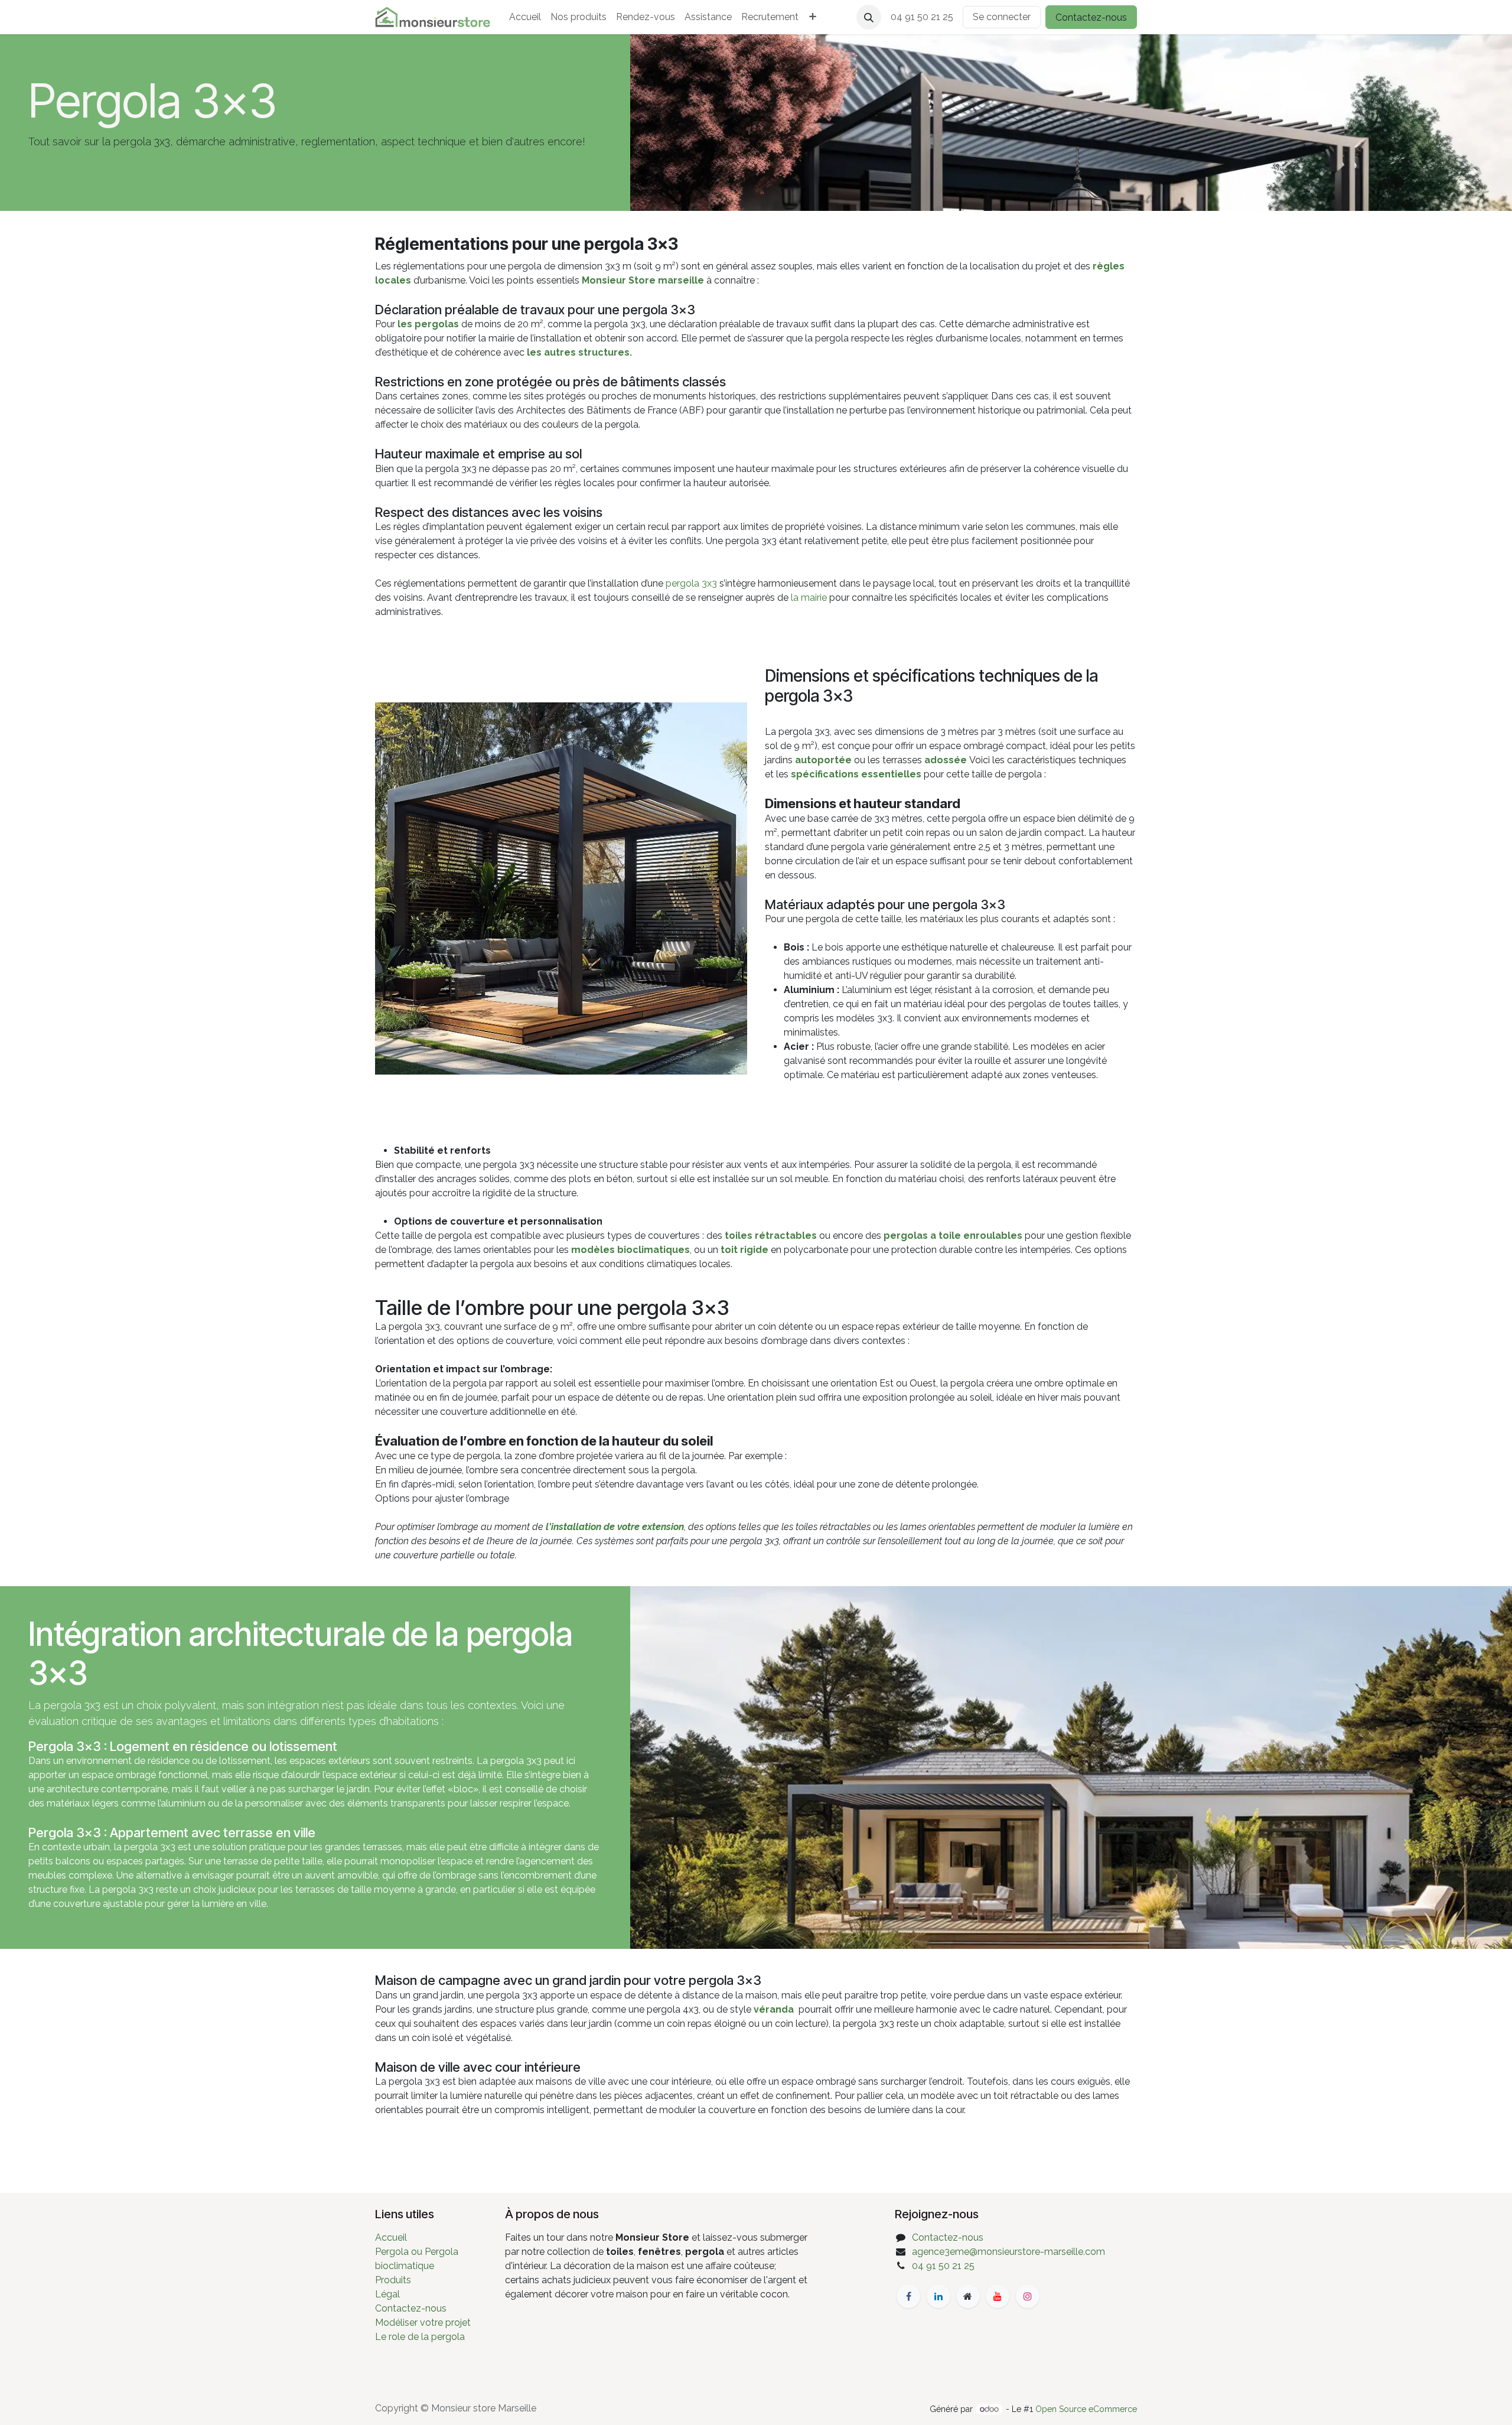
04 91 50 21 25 (943, 2266)
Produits (393, 2280)
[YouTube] (998, 2296)
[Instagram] (1028, 2296)
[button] (869, 17)
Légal (387, 2294)
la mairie (809, 598)
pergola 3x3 (691, 583)
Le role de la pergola (420, 2337)
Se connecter (1002, 17)
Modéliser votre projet (423, 2323)
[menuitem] (525, 17)
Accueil (391, 2237)
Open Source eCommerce (1086, 2409)
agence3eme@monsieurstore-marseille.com (1008, 2252)
